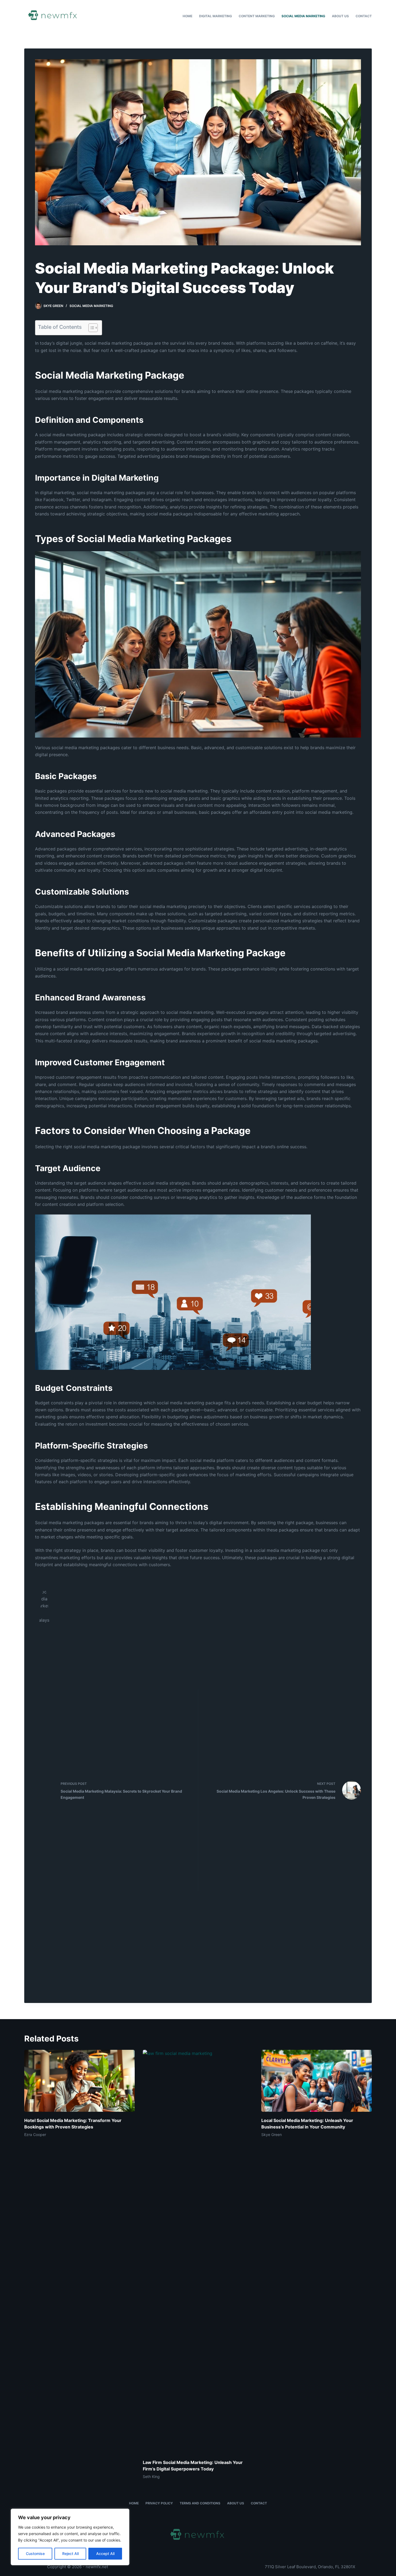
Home (187, 16)
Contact (364, 16)
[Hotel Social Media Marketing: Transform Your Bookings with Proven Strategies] (79, 2081)
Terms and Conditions (200, 2503)
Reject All (70, 2554)
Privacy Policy (159, 2503)
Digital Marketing (216, 16)
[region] (70, 2537)
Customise (35, 2554)
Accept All (105, 2554)
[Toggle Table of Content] (90, 328)
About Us (340, 16)
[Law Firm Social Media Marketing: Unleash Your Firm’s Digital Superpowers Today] (198, 2252)
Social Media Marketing (303, 16)
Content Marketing (257, 16)
